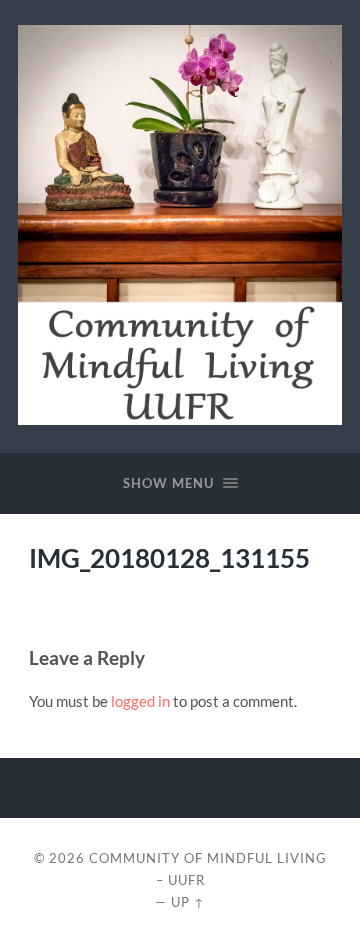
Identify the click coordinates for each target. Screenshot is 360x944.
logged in (140, 701)
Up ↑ (188, 902)
